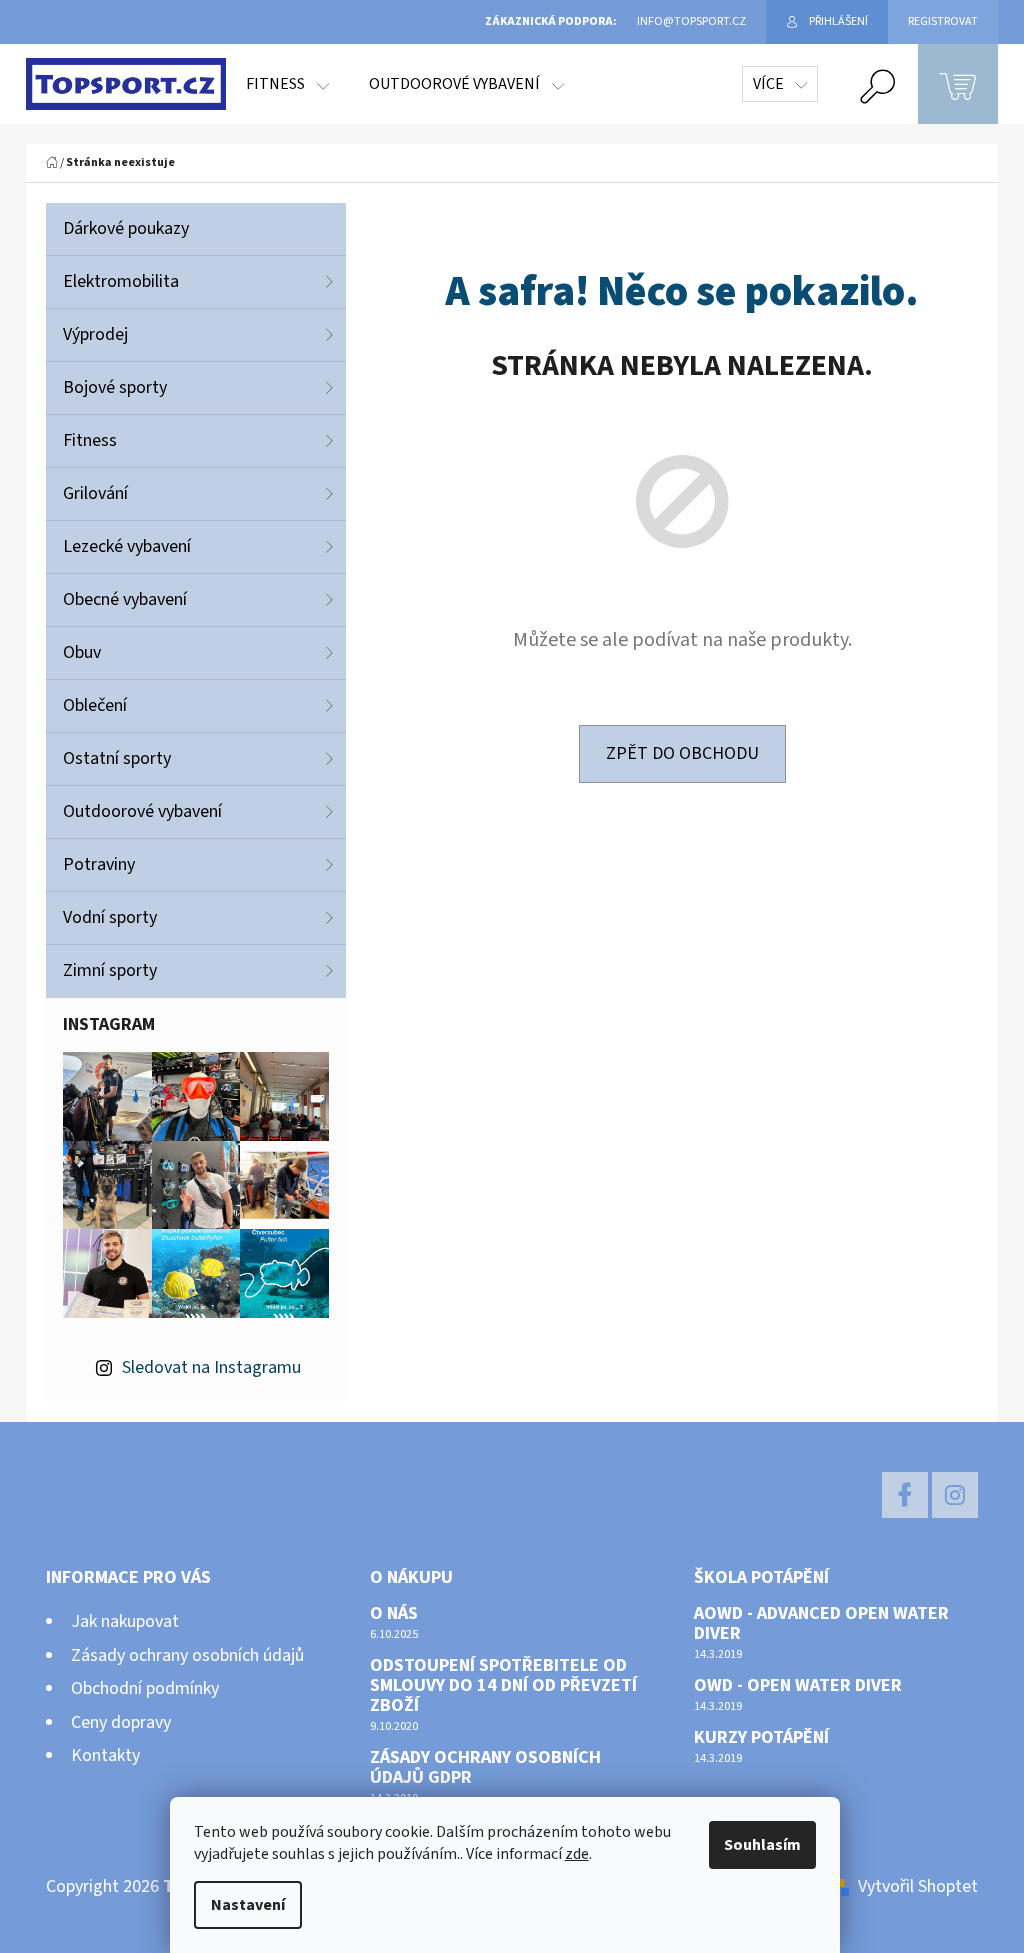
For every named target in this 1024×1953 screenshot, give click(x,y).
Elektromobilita (121, 281)
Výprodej (95, 334)
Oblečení (95, 705)
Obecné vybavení (125, 599)
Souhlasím (762, 1845)
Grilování (95, 493)
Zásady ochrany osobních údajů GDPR (485, 1768)
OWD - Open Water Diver (798, 1686)
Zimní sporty (110, 970)
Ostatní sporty (117, 758)
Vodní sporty (110, 917)
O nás (394, 1614)
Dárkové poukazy (126, 228)
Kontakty (105, 1755)
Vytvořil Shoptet (918, 1886)
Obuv (82, 652)
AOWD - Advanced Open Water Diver (821, 1624)
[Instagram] (955, 1495)
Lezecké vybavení (127, 546)
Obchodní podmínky (145, 1688)
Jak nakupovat (125, 1621)
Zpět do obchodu (682, 753)
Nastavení (248, 1905)
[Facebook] (905, 1495)
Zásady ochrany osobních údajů (187, 1655)
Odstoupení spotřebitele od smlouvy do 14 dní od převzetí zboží (503, 1685)
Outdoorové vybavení (142, 811)
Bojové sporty (115, 387)
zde (577, 1854)
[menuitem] (287, 84)
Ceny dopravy (121, 1722)
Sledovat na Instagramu (211, 1367)
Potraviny (99, 864)
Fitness (90, 440)
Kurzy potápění (761, 1738)
